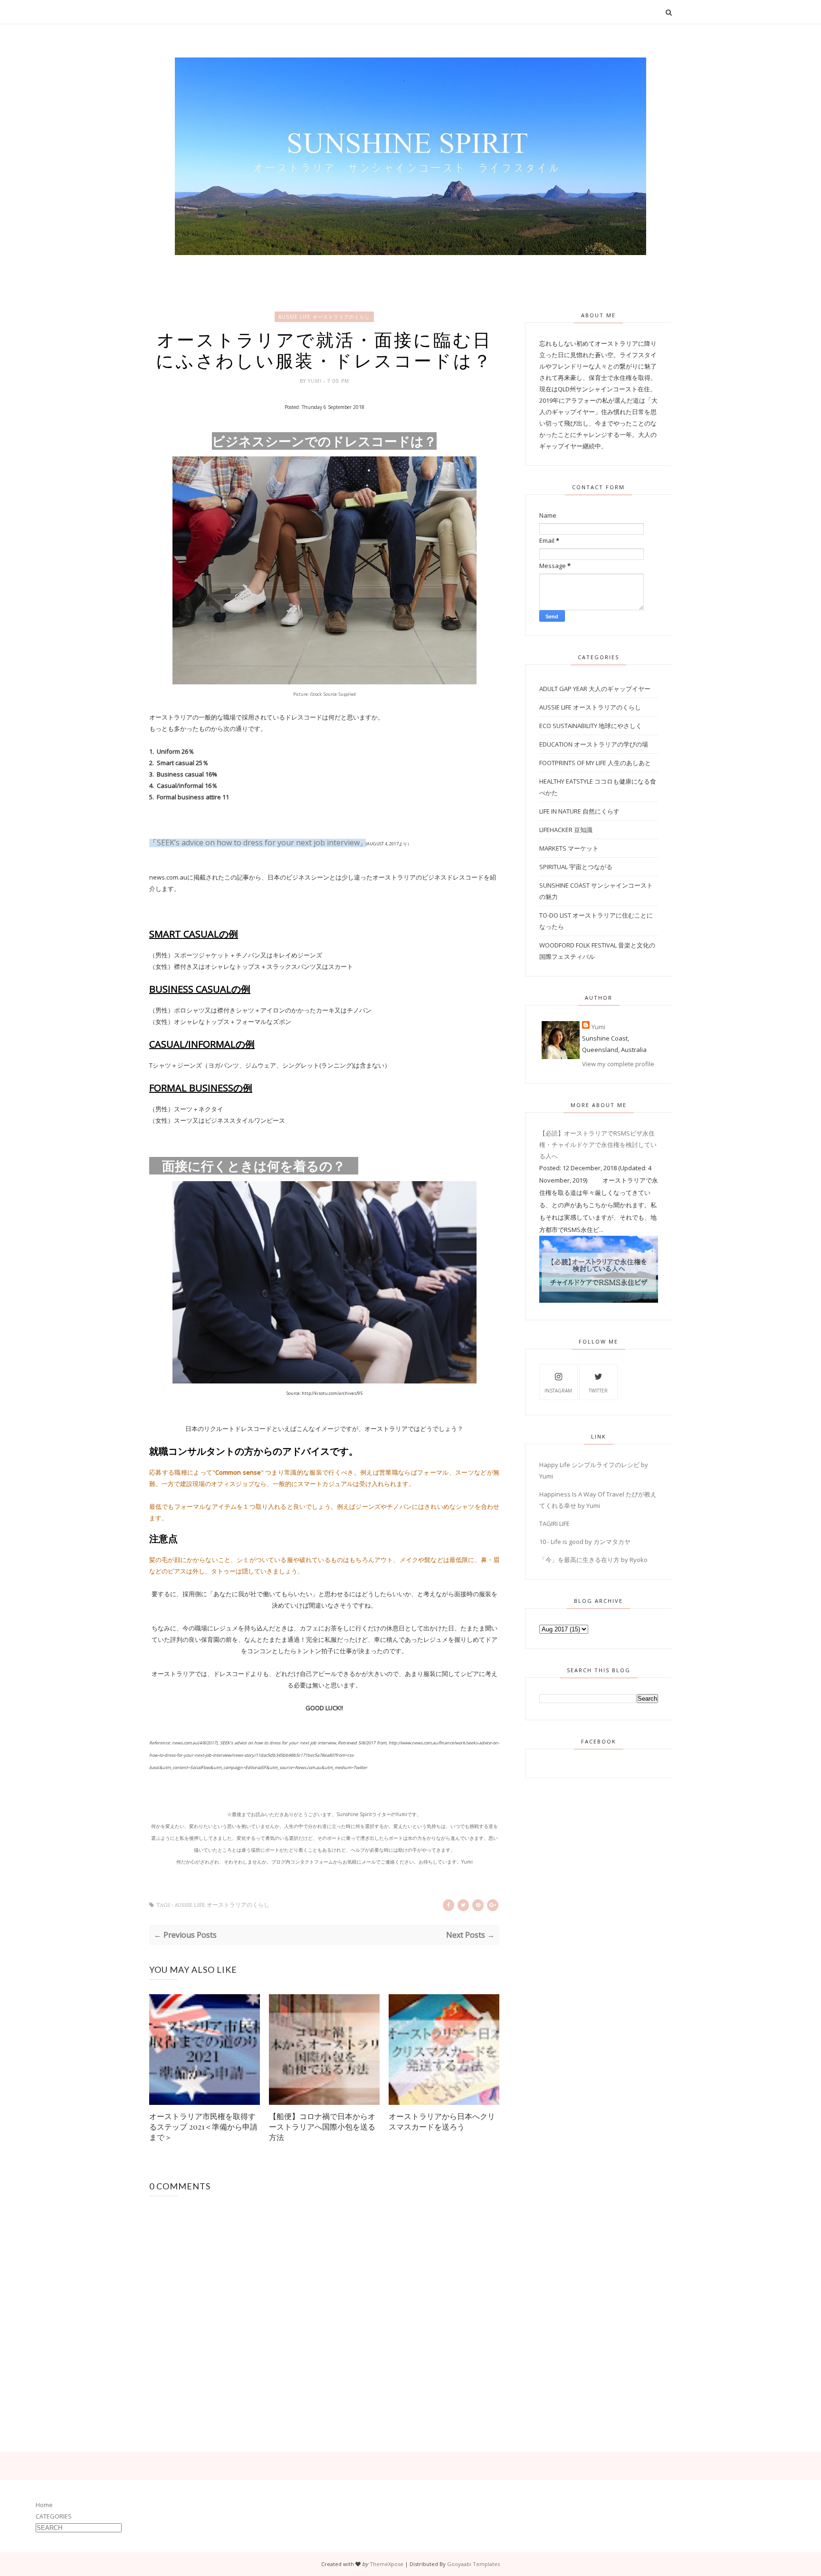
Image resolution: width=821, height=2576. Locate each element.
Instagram (558, 1391)
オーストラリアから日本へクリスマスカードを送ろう (442, 2121)
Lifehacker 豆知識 (566, 830)
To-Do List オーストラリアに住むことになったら (596, 921)
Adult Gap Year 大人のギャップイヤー (595, 689)
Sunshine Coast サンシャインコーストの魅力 (596, 891)
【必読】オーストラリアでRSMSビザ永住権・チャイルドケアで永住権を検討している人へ (598, 1145)
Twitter (598, 1391)
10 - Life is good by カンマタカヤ (585, 1542)
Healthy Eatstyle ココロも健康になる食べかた (598, 787)
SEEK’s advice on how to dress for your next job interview (258, 843)
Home (44, 2505)
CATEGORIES (54, 2516)
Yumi (316, 381)
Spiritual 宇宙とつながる (576, 867)
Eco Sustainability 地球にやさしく (591, 726)
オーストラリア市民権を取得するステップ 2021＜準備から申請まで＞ (203, 2126)
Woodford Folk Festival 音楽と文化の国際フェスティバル (597, 951)
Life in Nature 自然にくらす (579, 811)
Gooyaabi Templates (473, 2564)
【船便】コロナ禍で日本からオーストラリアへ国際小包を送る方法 (322, 2126)
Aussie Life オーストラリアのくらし (324, 317)
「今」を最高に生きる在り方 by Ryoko (593, 1560)
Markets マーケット (569, 848)
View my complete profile (618, 1064)
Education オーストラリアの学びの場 (594, 744)
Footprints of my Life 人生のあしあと (595, 763)
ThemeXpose (387, 2564)
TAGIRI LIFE (554, 1524)
